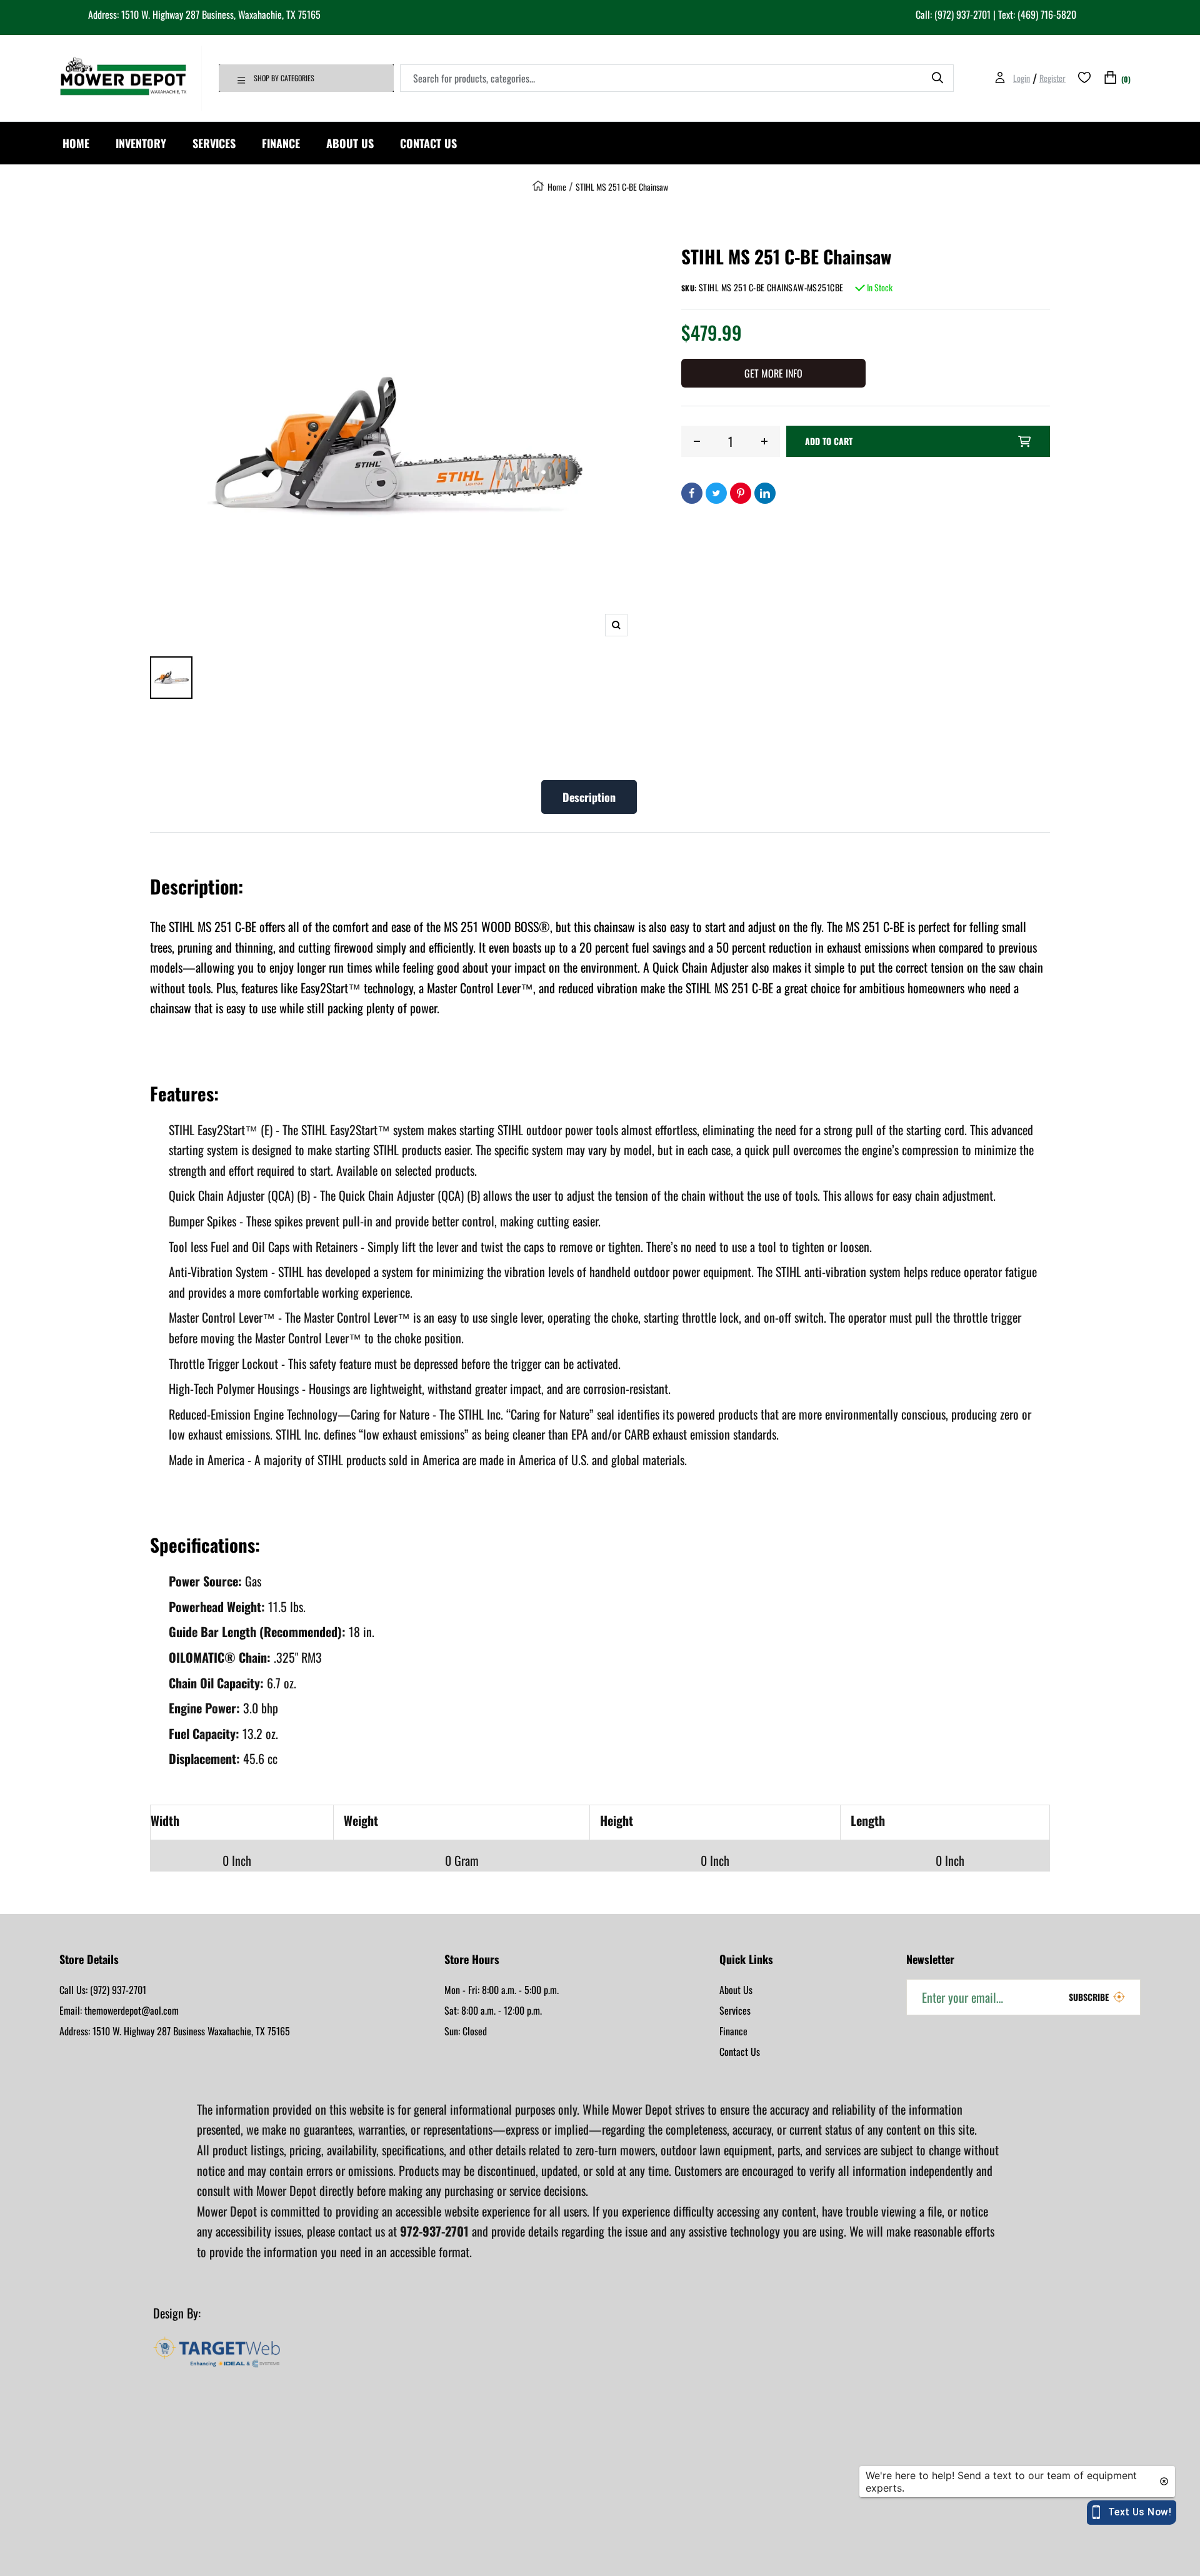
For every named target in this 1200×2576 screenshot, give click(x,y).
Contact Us (740, 2052)
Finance (733, 2031)
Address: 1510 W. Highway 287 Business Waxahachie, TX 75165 (175, 2031)
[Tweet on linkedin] (765, 493)
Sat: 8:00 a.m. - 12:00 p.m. (493, 2010)
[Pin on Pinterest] (741, 493)
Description (589, 797)
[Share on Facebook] (692, 493)
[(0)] (1110, 78)
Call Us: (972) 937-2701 (103, 1990)
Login (1022, 78)
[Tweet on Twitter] (716, 493)
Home (557, 187)
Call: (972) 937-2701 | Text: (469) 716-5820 (996, 14)
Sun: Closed (466, 2031)
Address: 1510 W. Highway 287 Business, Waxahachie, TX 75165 (204, 14)
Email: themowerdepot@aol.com (119, 2010)
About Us (736, 1990)
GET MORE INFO (773, 373)
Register (1052, 78)
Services (735, 2010)
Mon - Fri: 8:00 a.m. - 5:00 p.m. (502, 1990)
